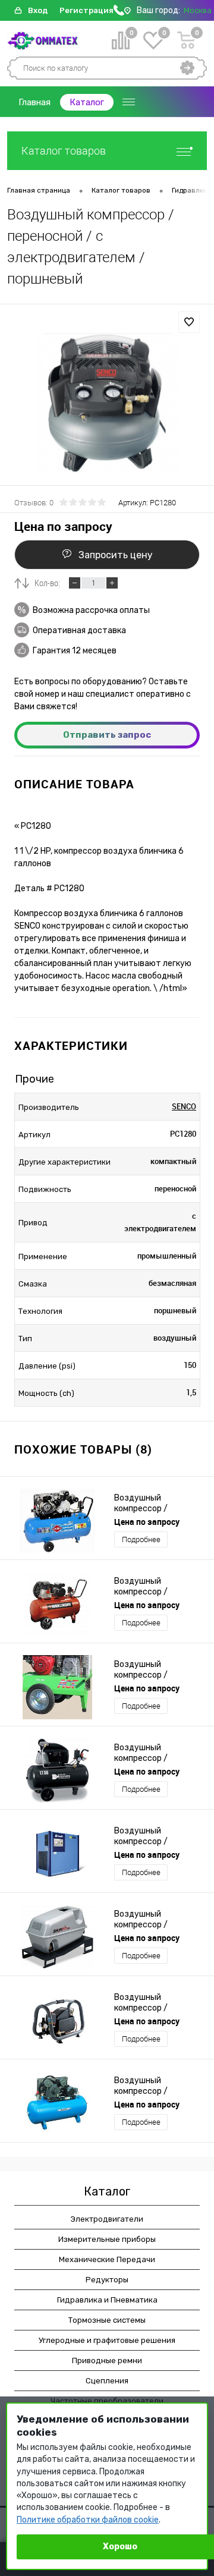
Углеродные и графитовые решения (107, 2340)
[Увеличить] (107, 404)
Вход (38, 10)
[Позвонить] (119, 13)
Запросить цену (116, 555)
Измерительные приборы (107, 2239)
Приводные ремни (107, 2360)
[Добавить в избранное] (189, 322)
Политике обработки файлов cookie (88, 2520)
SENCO (184, 1106)
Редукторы (107, 2280)
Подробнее (141, 1539)
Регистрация (86, 10)
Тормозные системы (107, 2320)
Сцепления (107, 2381)
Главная (34, 102)
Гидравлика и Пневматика (107, 2300)
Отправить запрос (107, 735)
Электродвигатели (107, 2219)
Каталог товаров (64, 151)
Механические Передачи (107, 2259)
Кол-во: (47, 583)
